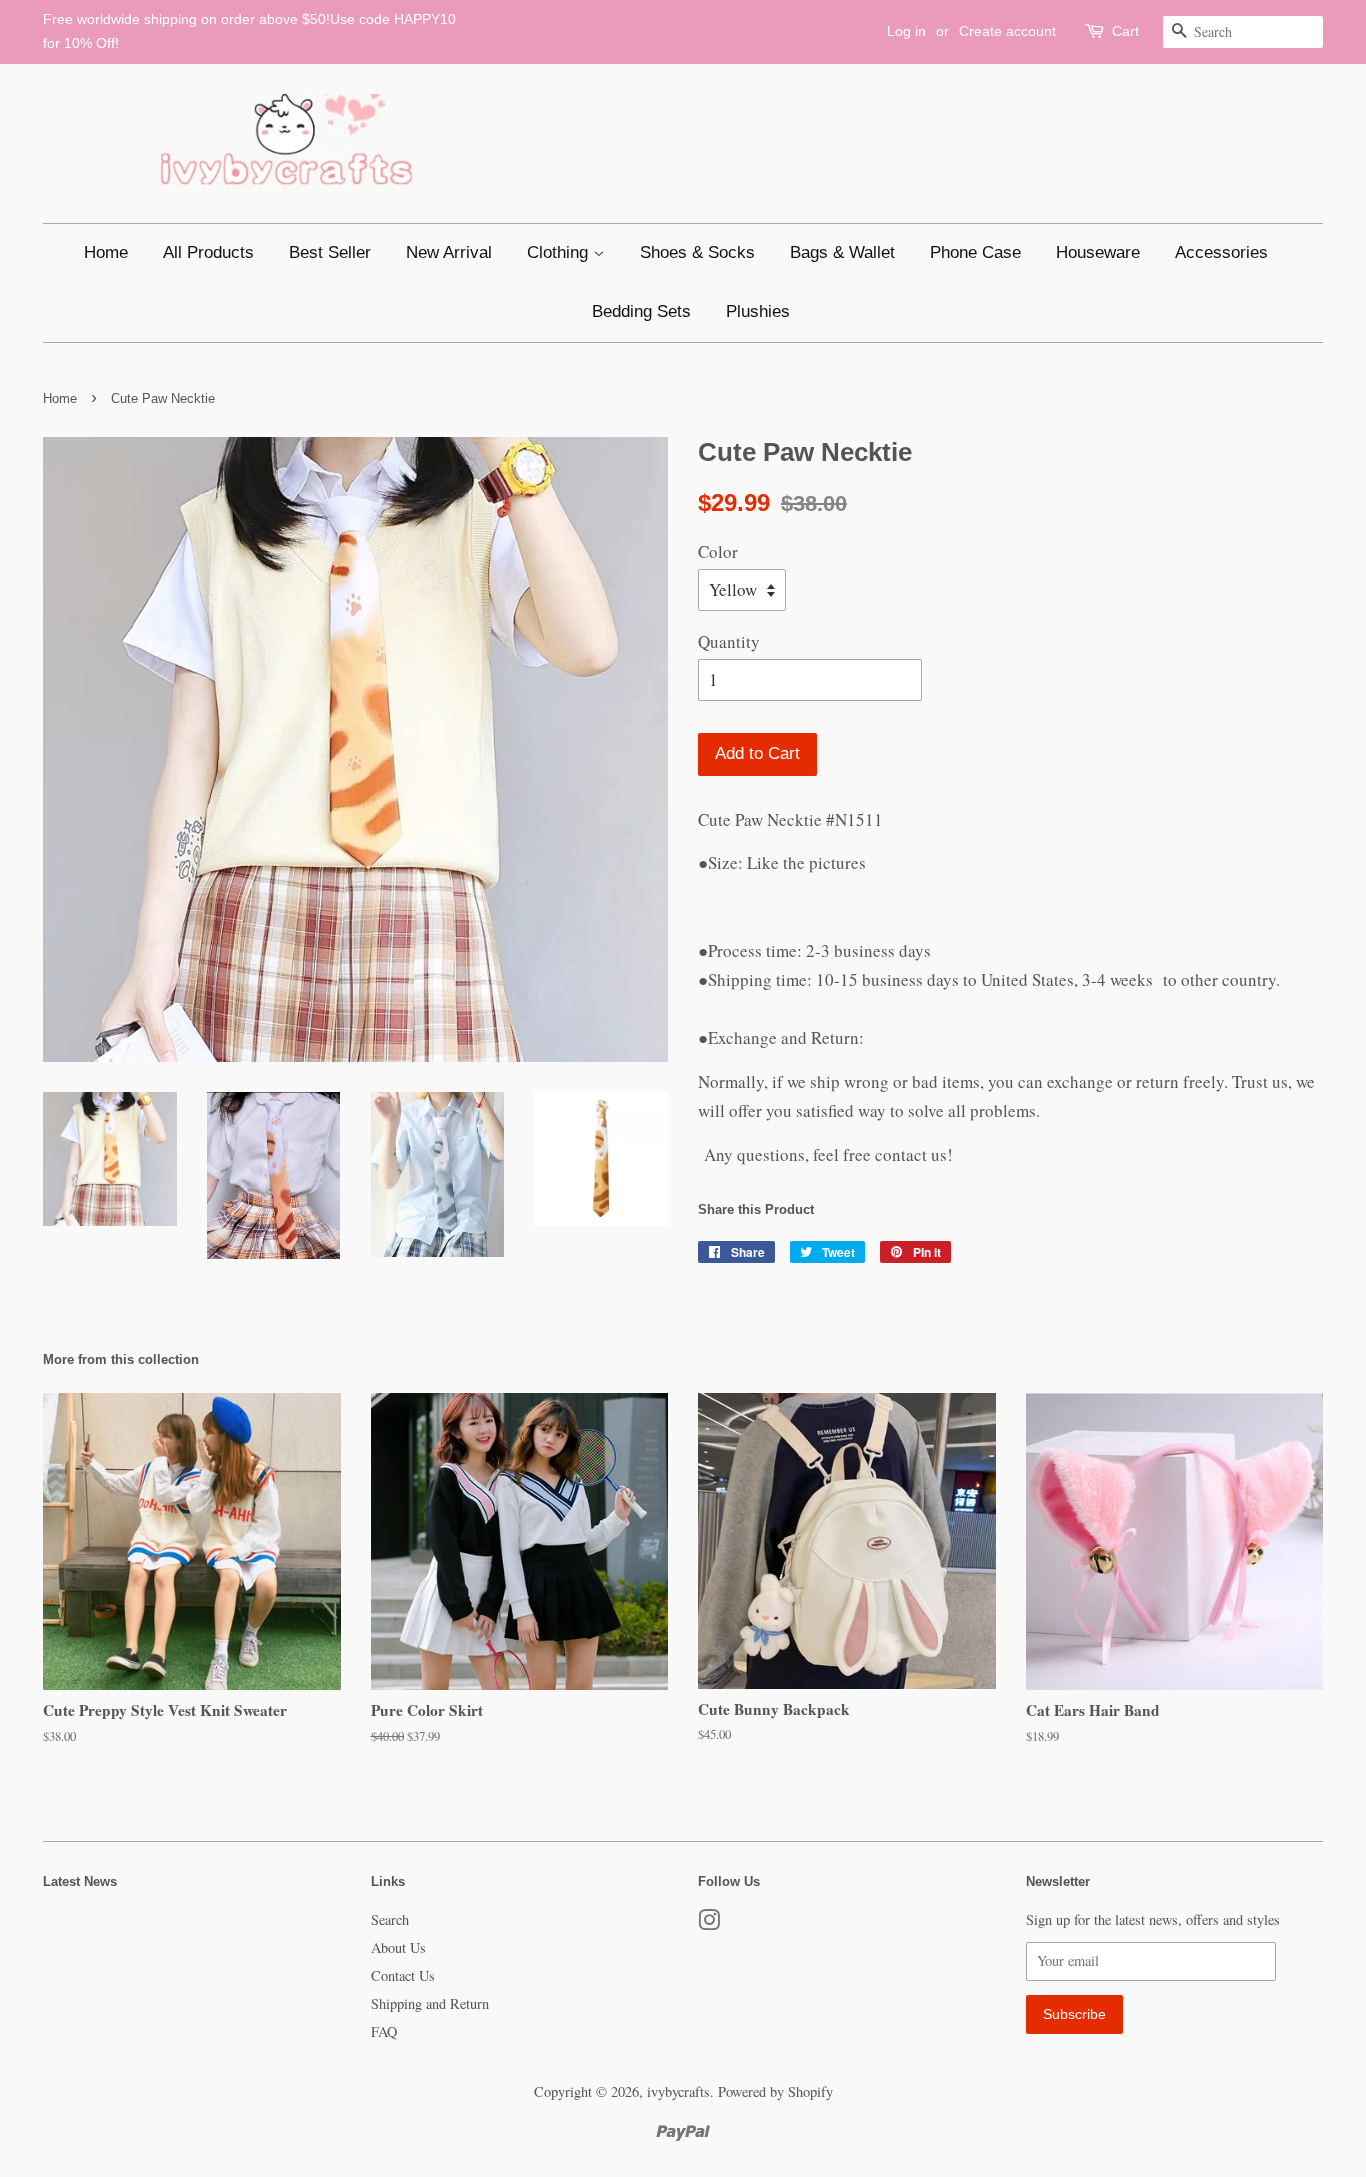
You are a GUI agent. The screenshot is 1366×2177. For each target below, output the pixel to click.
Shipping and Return (430, 2003)
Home (106, 252)
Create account (1007, 31)
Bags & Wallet (842, 252)
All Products (208, 252)
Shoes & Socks (697, 252)
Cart (1125, 31)
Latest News (80, 1881)
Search (390, 1919)
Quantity (729, 641)
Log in (906, 31)
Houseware (1098, 252)
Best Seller (330, 252)
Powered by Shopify (775, 2091)
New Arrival (449, 252)
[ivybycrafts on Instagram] (709, 1923)
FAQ (384, 2031)
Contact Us (403, 1975)
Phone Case (975, 252)
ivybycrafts (678, 2091)
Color (718, 551)
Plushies (758, 311)
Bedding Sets (641, 311)
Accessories (1221, 252)
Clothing (560, 252)
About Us (398, 1947)
